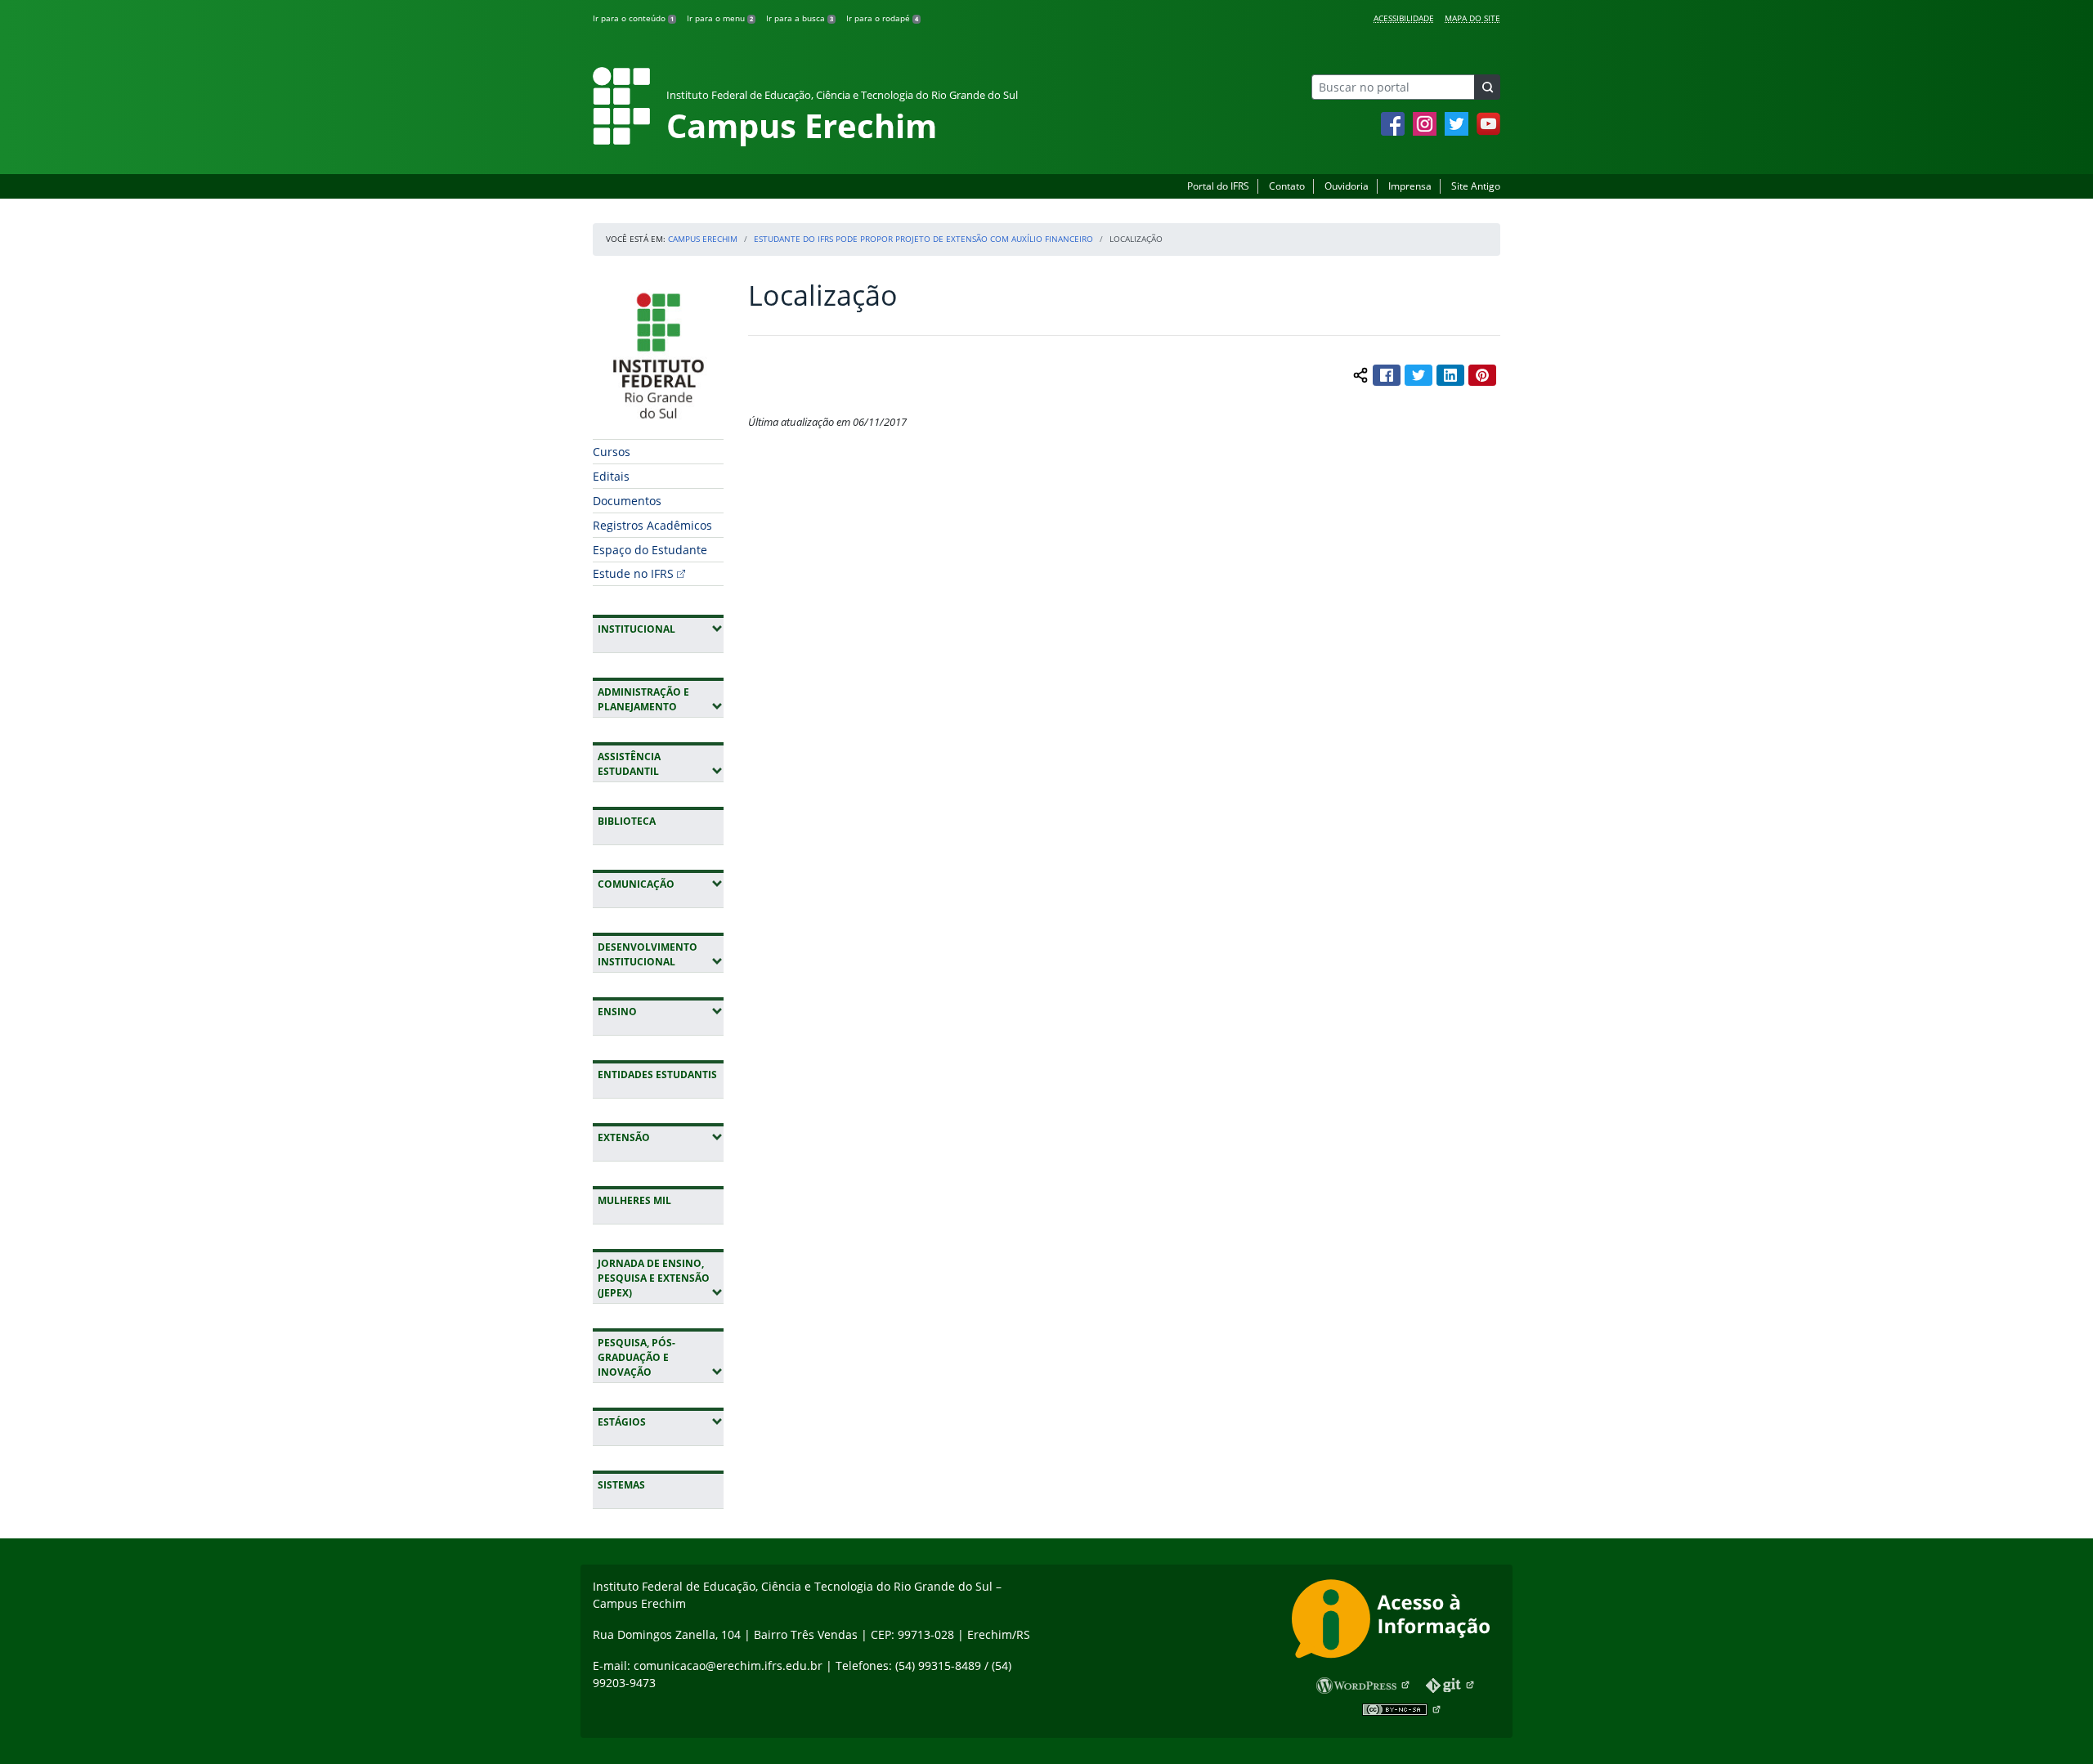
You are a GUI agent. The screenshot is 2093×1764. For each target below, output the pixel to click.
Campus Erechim (703, 239)
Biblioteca (627, 821)
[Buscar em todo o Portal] (1487, 87)
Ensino (661, 1011)
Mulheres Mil (634, 1200)
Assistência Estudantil (661, 764)
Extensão (661, 1137)
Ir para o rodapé (882, 18)
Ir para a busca (800, 18)
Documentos (627, 501)
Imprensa (1410, 186)
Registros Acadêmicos (652, 525)
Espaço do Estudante (650, 550)
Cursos (612, 452)
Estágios (661, 1421)
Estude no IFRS (633, 573)
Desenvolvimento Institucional (661, 954)
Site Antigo (1476, 186)
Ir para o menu (720, 18)
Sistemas (621, 1485)
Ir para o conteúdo (633, 18)
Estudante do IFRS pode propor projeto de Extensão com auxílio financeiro (923, 239)
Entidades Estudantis (657, 1075)
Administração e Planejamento (661, 699)
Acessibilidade (1404, 18)
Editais (611, 476)
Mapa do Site (1472, 18)
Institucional (661, 629)
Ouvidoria (1347, 186)
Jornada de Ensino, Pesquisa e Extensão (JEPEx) (661, 1278)
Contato (1287, 186)
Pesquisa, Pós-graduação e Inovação (661, 1357)
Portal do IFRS (1218, 186)
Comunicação (661, 884)
